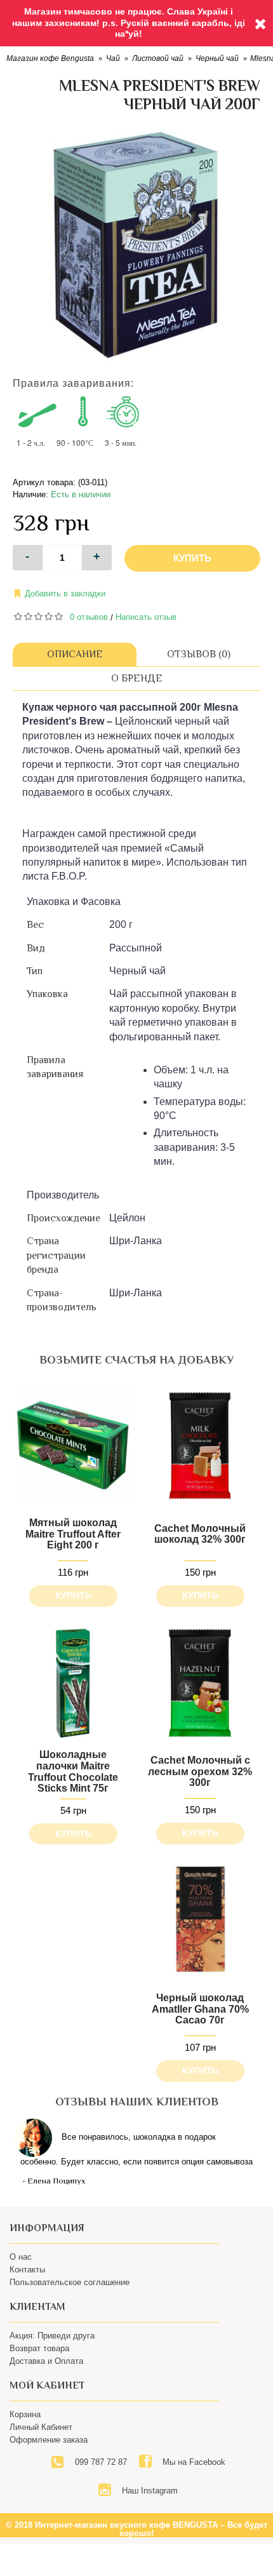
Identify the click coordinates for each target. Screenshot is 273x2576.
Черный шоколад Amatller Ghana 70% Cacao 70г (200, 2009)
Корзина (25, 2414)
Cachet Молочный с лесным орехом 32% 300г (200, 1771)
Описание (75, 654)
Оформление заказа (49, 2440)
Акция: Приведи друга (52, 2336)
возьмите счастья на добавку (136, 1360)
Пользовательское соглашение (70, 2282)
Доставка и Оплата (46, 2361)
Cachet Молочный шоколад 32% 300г (200, 1534)
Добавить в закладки (65, 594)
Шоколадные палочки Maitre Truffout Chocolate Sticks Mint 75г (73, 1771)
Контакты (27, 2270)
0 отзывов (89, 617)
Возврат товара (39, 2348)
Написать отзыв (146, 617)
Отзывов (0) (199, 654)
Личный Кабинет (41, 2427)
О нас (21, 2257)
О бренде (137, 678)
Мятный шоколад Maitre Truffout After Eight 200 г (73, 1534)
